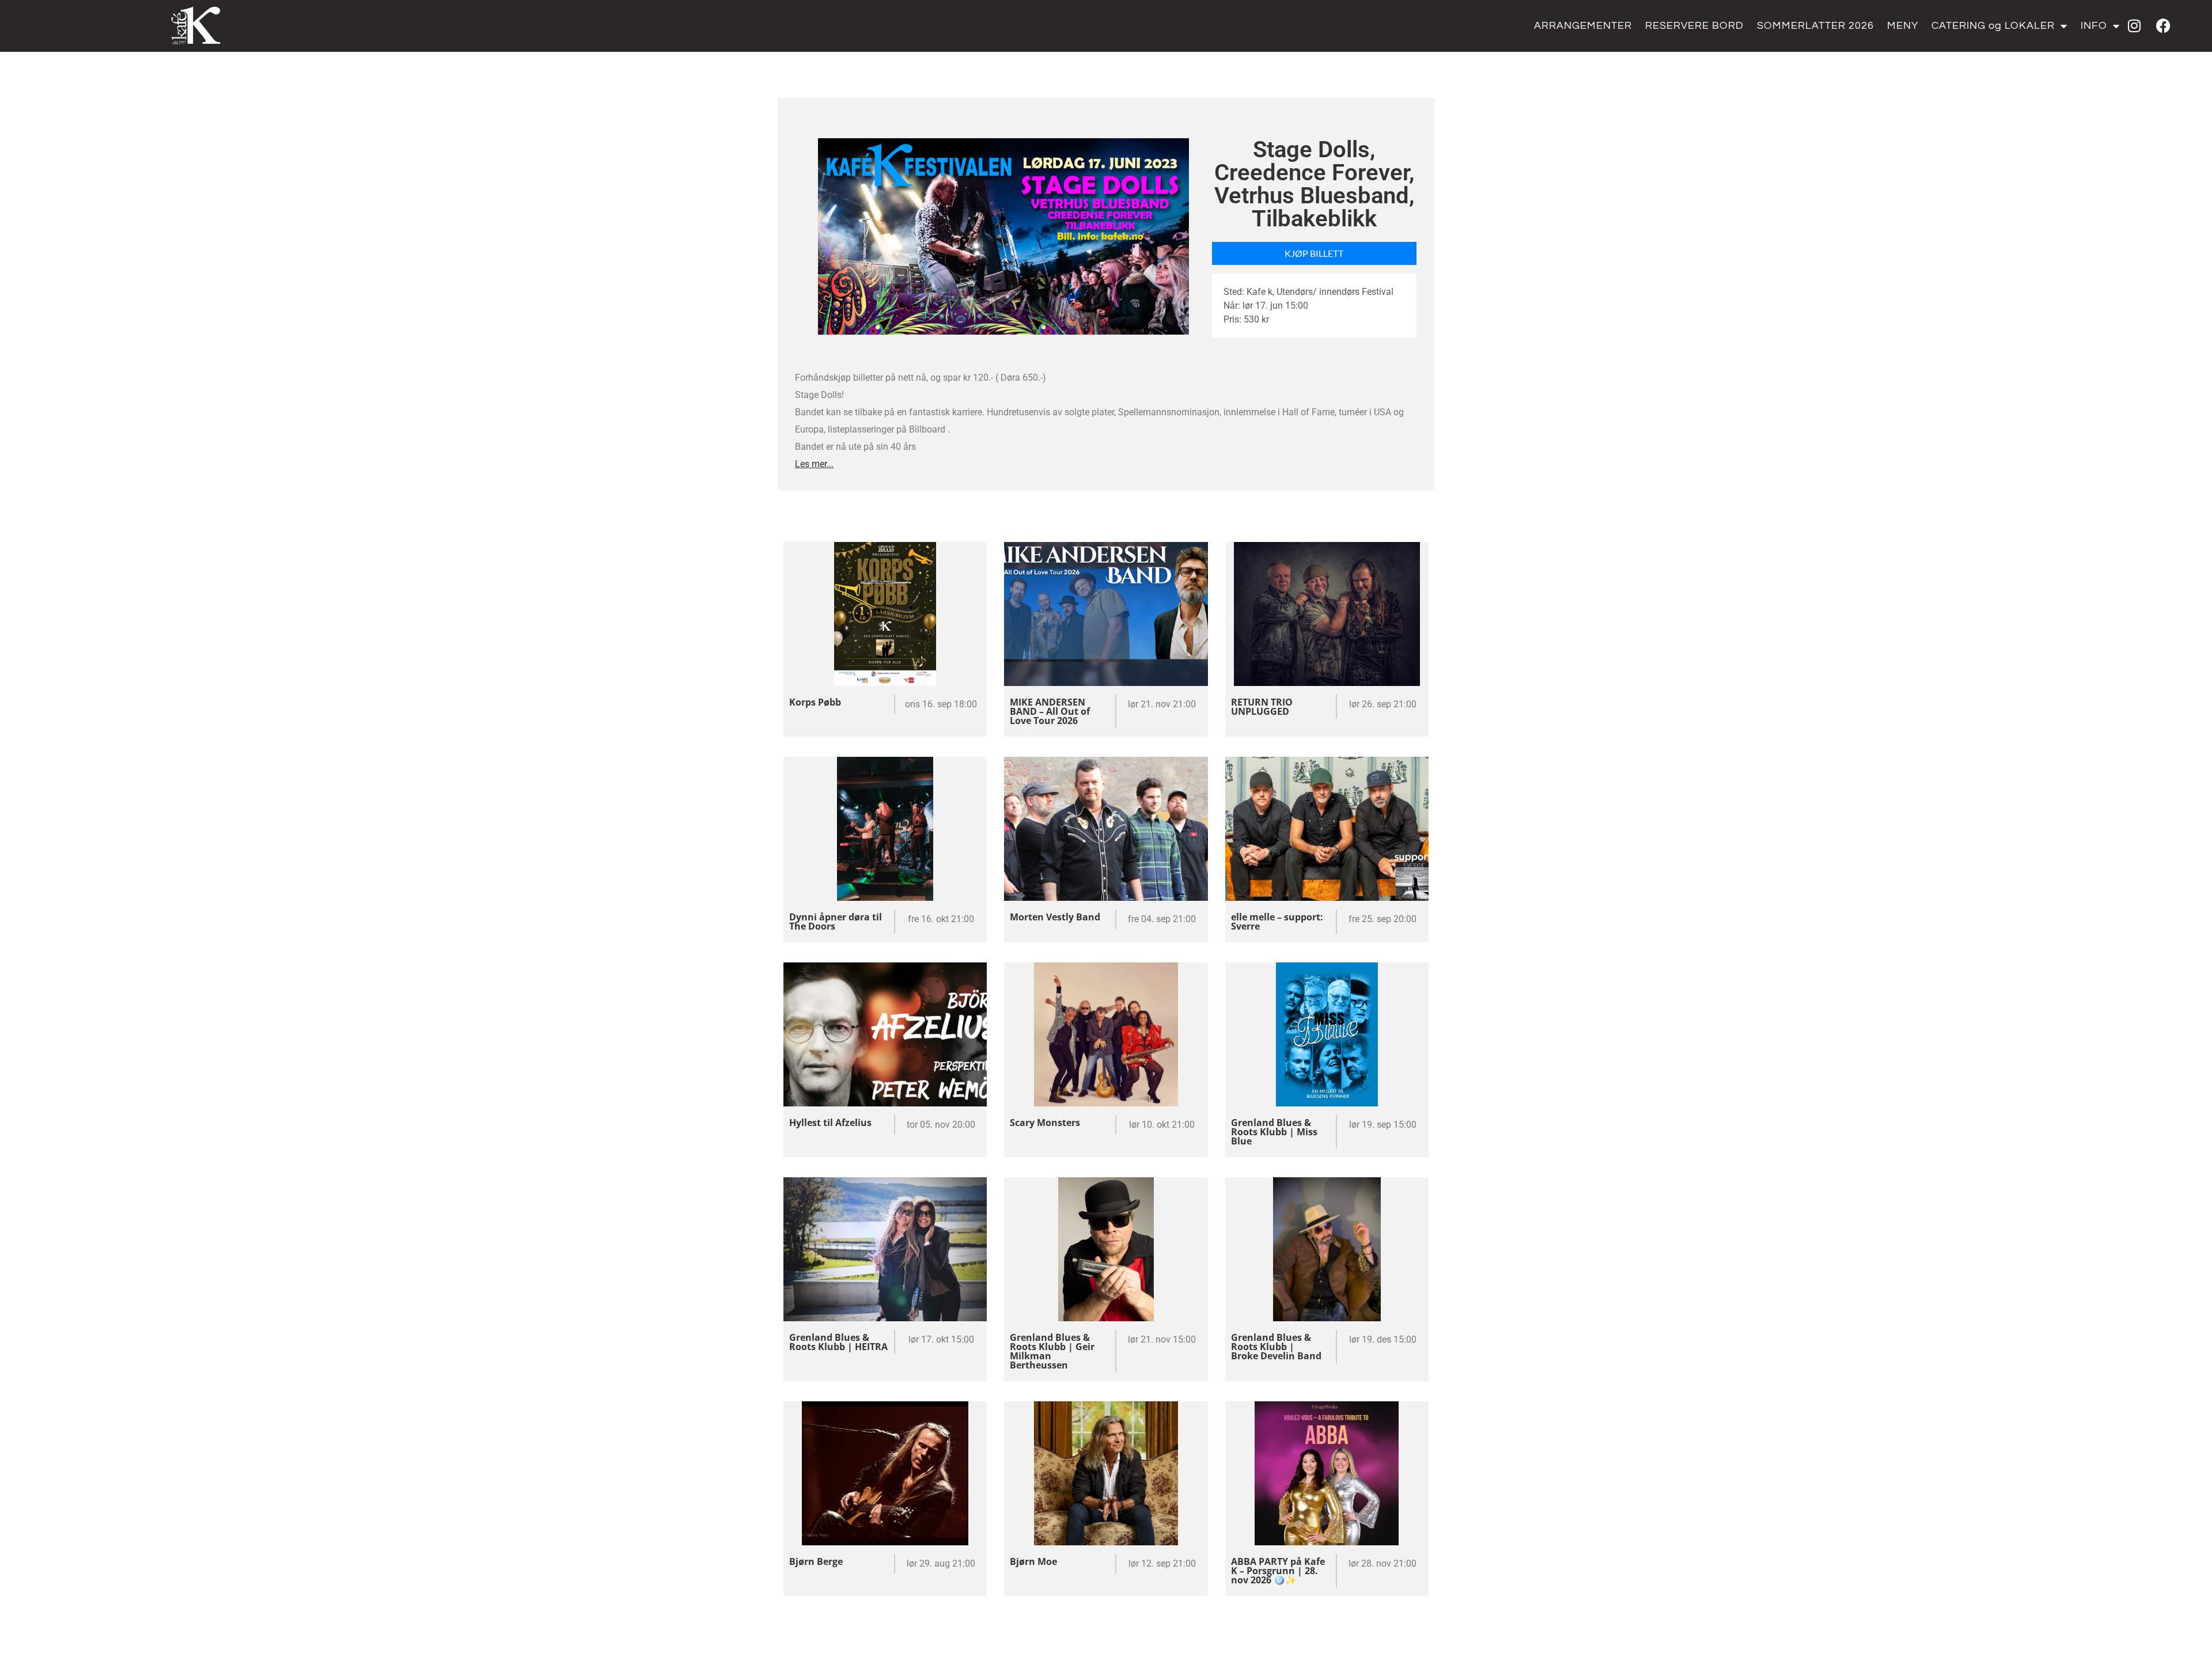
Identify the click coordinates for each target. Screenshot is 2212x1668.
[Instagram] (2134, 26)
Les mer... (814, 464)
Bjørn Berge (816, 1561)
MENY (1903, 26)
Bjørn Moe (1033, 1561)
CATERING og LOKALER (1993, 26)
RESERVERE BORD (1694, 26)
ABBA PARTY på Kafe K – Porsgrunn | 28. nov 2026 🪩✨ (1278, 1571)
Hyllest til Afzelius (830, 1123)
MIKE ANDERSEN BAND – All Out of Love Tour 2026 (1050, 711)
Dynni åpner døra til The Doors (836, 922)
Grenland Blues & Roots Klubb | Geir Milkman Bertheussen (1052, 1351)
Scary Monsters (1045, 1123)
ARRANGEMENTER (1583, 26)
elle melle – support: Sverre (1277, 922)
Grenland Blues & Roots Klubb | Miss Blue (1274, 1132)
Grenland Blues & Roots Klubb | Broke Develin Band (1276, 1347)
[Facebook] (2163, 26)
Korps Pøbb (815, 702)
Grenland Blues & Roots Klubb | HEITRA (838, 1342)
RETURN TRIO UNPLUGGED (1262, 707)
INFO (2094, 26)
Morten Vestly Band (1055, 917)
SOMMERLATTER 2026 (1815, 26)
